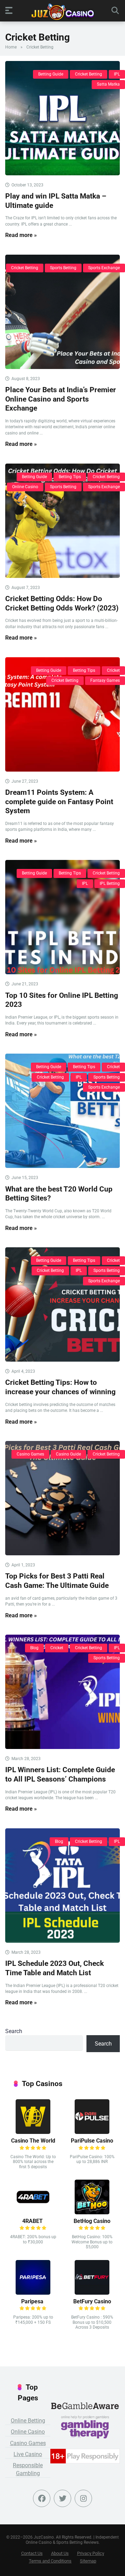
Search (14, 2031)
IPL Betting (110, 883)
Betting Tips (70, 477)
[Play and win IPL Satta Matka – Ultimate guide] (62, 118)
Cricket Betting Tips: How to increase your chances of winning (60, 1387)
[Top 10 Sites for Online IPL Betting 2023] (62, 917)
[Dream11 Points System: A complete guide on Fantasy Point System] (62, 714)
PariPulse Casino (92, 2141)
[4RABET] (33, 2212)
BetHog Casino (92, 2221)
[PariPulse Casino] (92, 2132)
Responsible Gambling (28, 2469)
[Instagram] (83, 2498)
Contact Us (32, 2553)
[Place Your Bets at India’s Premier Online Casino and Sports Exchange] (62, 312)
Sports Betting (63, 268)
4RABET (33, 2221)
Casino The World (33, 2141)
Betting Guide (51, 74)
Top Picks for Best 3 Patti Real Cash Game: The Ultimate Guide (57, 1581)
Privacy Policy (91, 2553)
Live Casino (28, 2454)
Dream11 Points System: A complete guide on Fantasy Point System (59, 801)
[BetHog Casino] (92, 2212)
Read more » (21, 235)
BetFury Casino (92, 2301)
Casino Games (30, 1454)
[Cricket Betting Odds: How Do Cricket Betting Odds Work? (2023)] (62, 521)
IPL (117, 74)
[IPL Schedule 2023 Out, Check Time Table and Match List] (62, 1885)
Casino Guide (68, 1454)
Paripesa (33, 2301)
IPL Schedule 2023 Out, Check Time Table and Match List (55, 1968)
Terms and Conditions (50, 2561)
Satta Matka (108, 84)
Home (11, 47)
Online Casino (25, 487)
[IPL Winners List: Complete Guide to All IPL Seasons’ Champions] (62, 1692)
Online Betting (28, 2421)
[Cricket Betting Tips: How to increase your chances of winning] (62, 1304)
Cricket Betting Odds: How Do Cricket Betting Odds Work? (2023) (62, 603)
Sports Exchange (104, 268)
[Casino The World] (33, 2132)
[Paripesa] (33, 2293)
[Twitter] (62, 2498)
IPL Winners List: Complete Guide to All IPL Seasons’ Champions (60, 1774)
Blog (34, 1648)
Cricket (113, 670)
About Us (60, 2553)
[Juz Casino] (63, 12)
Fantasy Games (105, 680)
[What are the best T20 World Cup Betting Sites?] (62, 1111)
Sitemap (88, 2561)
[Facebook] (42, 2498)
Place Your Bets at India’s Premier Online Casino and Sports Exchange (61, 399)
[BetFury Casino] (92, 2293)
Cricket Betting (89, 74)
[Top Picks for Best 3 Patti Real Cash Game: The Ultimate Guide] (62, 1498)
